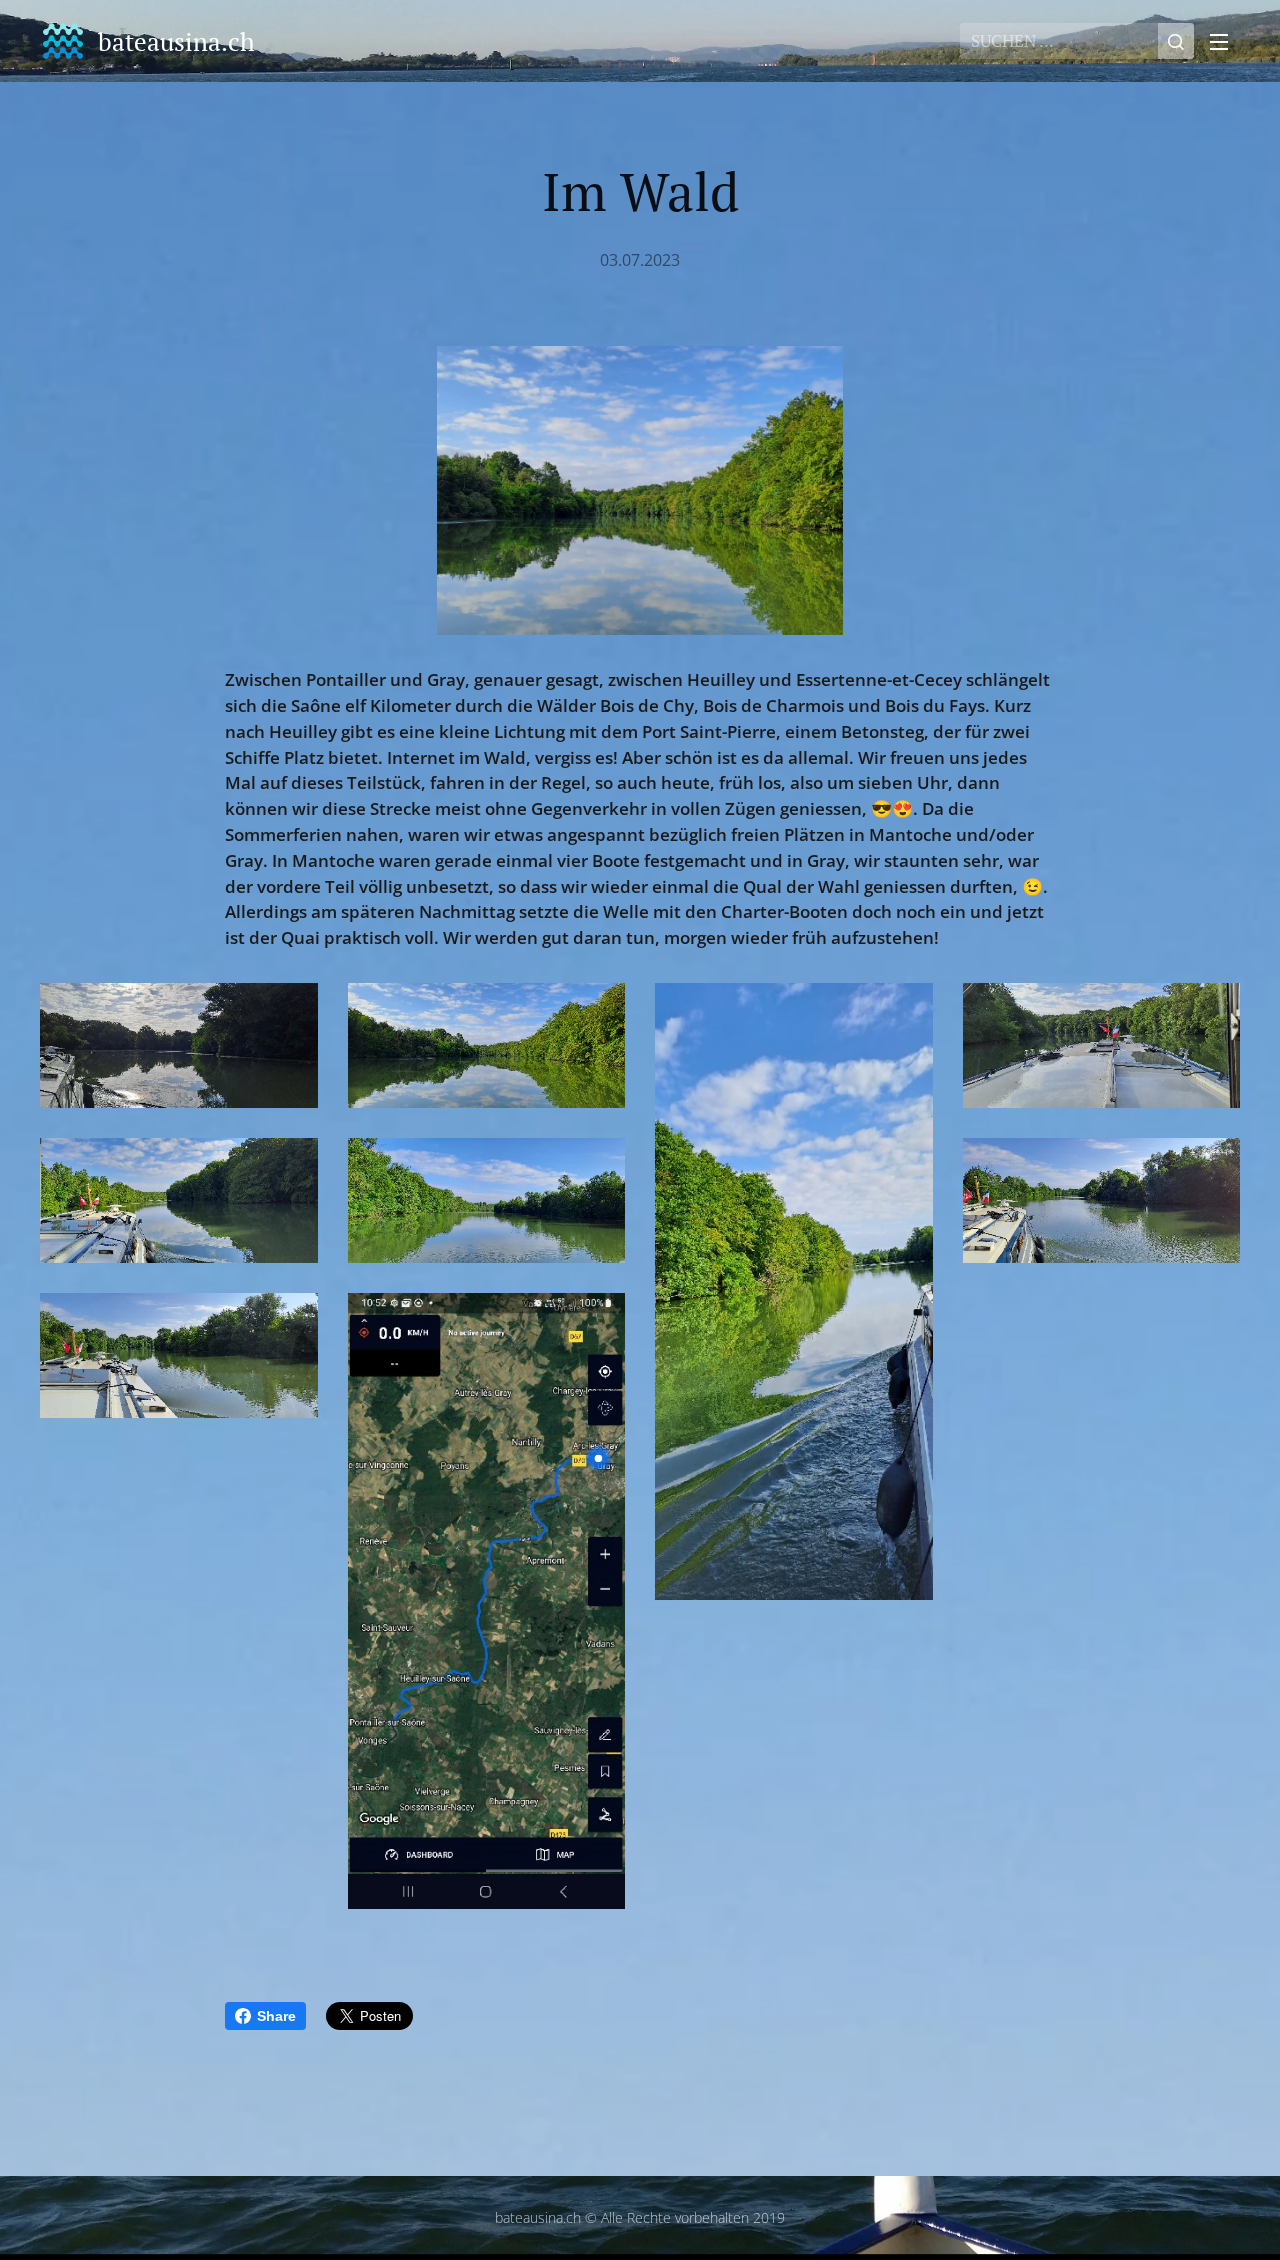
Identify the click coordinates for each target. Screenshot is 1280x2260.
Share (276, 2016)
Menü (1225, 41)
